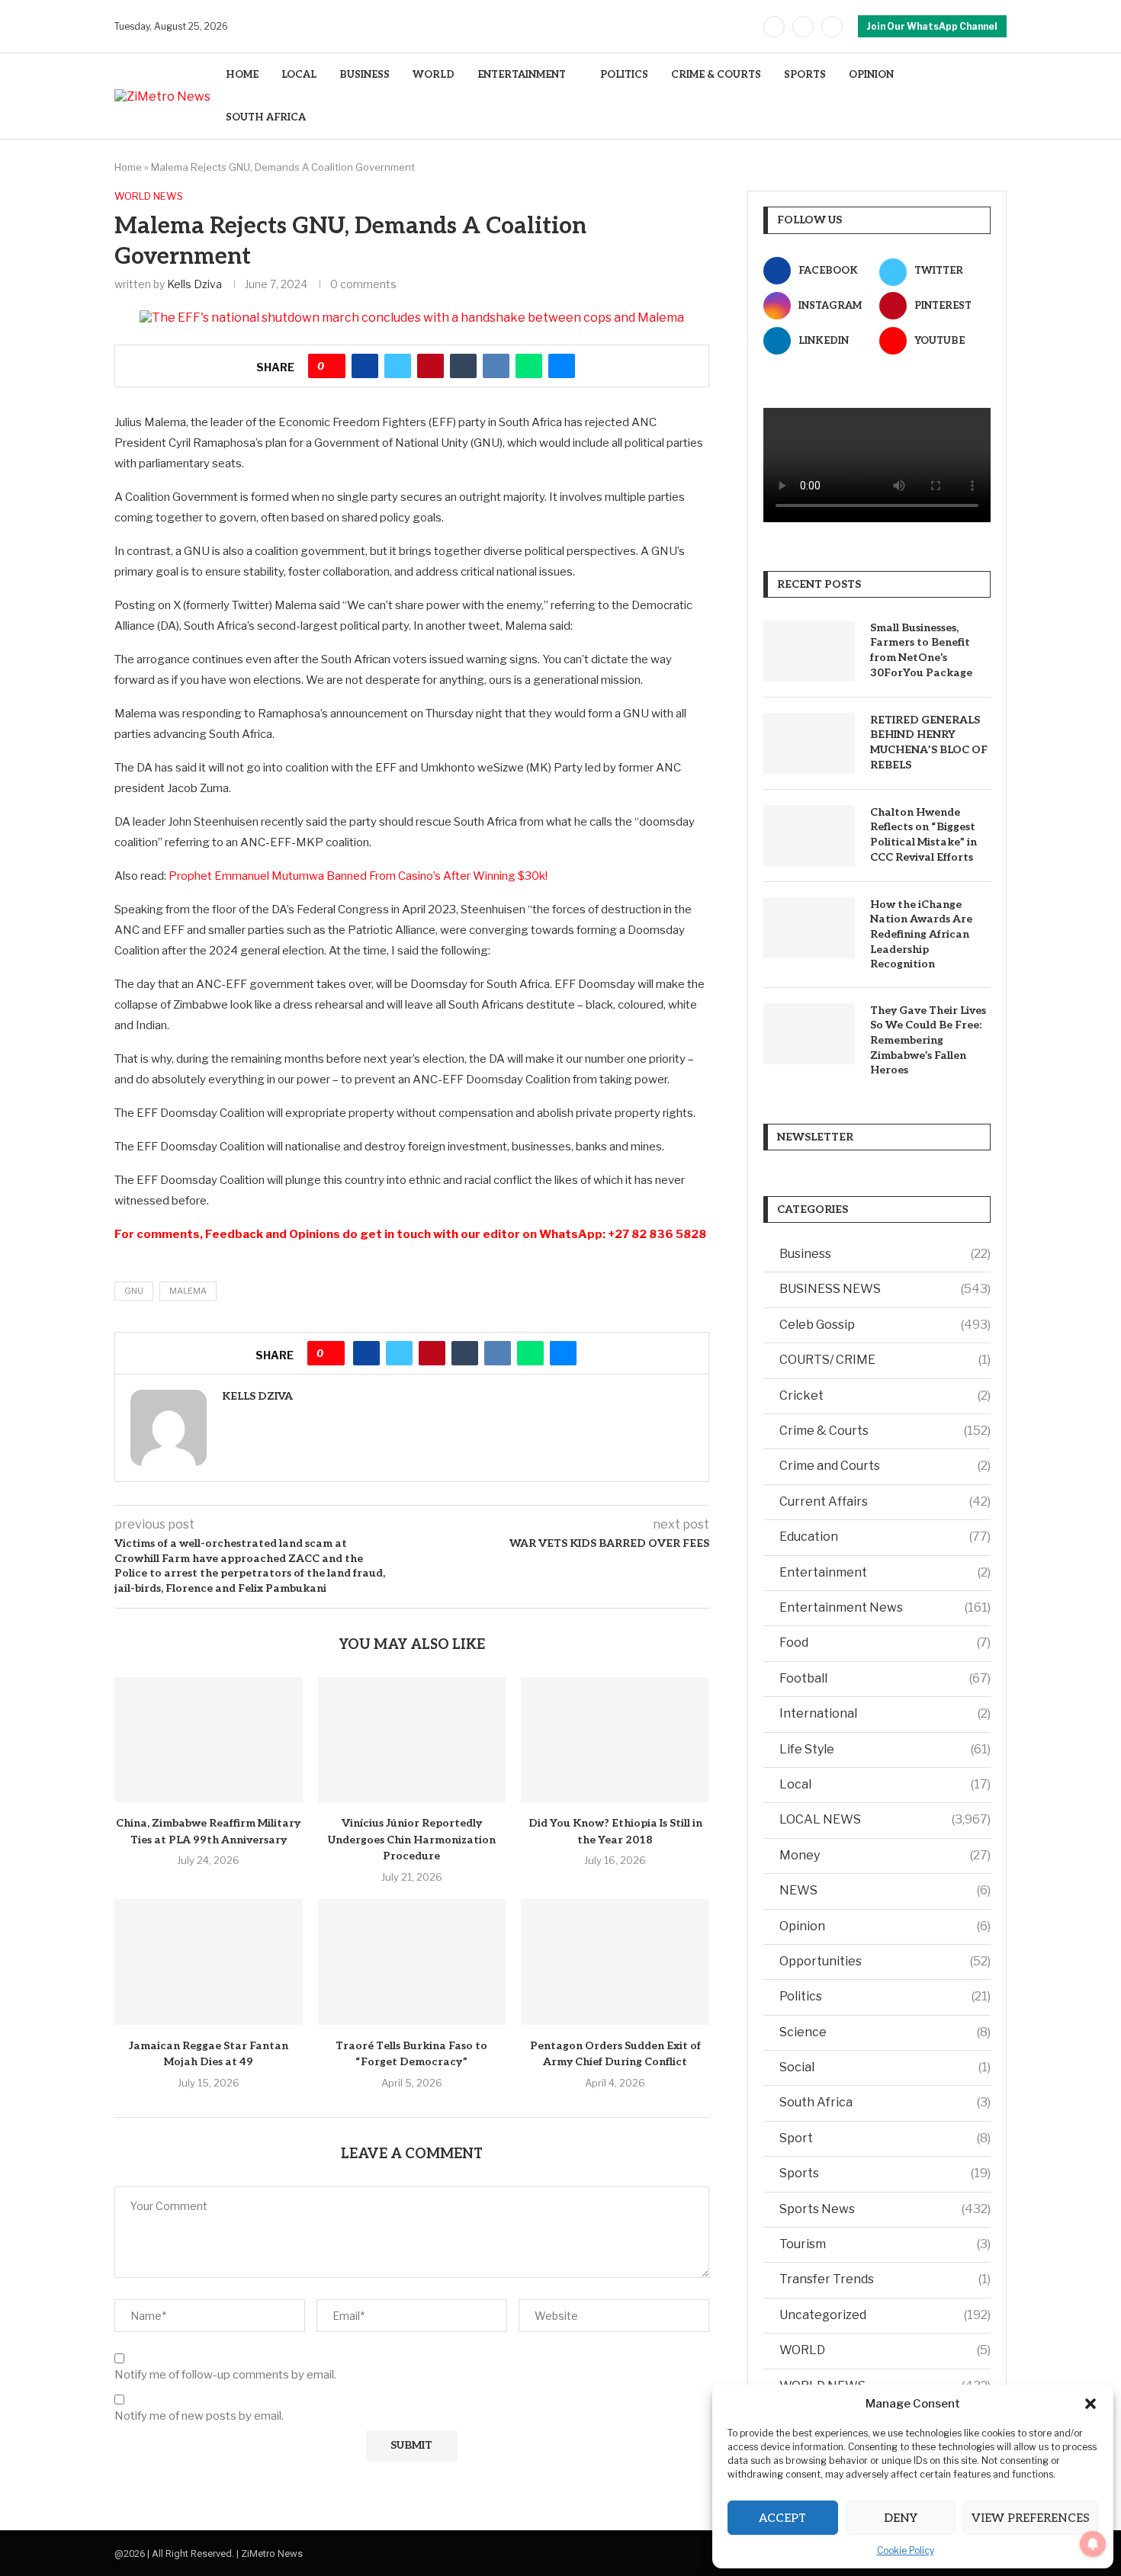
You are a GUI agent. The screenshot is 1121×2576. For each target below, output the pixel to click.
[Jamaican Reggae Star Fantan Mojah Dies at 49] (209, 1962)
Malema (188, 1291)
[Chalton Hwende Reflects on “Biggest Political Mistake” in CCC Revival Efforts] (809, 836)
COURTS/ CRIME (885, 1360)
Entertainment (885, 1572)
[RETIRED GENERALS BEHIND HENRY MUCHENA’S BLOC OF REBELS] (809, 743)
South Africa (885, 2102)
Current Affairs (885, 1501)
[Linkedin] (832, 27)
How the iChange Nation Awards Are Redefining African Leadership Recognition (921, 934)
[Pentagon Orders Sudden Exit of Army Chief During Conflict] (615, 1962)
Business (885, 1254)
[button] (1090, 2404)
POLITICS (624, 75)
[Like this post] (332, 366)
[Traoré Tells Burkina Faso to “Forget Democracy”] (412, 1962)
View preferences (1031, 2518)
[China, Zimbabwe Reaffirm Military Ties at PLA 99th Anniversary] (209, 1740)
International (885, 1713)
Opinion (885, 1926)
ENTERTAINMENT (522, 75)
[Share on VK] (496, 366)
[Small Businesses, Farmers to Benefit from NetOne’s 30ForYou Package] (809, 651)
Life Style (885, 1749)
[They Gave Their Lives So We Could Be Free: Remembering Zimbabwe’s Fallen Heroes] (809, 1034)
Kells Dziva (194, 284)
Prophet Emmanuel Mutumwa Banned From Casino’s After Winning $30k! (358, 876)
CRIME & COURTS (716, 75)
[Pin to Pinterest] (430, 366)
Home (128, 167)
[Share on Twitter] (398, 366)
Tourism (885, 2244)
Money (885, 1855)
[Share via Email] (562, 366)
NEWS (885, 1890)
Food (885, 1642)
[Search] (999, 96)
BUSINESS (365, 75)
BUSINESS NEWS (885, 1289)
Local (885, 1784)
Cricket (885, 1395)
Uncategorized (885, 2315)
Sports (885, 2173)
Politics (885, 1996)
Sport (885, 2138)
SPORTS (805, 75)
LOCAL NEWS (885, 1819)
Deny (901, 2518)
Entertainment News (885, 1607)
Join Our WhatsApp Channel (932, 26)
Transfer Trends (885, 2279)
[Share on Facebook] (365, 366)
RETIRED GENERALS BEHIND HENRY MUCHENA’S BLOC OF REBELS (929, 743)
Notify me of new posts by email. (199, 2416)
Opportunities (885, 1961)
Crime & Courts (885, 1431)
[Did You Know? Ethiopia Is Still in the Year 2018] (615, 1740)
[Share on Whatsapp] (529, 366)
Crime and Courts (885, 1466)
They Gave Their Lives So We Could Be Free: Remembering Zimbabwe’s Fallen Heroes (928, 1040)
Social (885, 2067)
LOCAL (299, 75)
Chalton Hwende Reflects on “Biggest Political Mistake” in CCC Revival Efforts (923, 835)
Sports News (885, 2209)
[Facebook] (774, 27)
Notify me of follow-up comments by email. (225, 2375)
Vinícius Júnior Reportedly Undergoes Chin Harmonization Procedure (412, 1840)
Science (885, 2032)
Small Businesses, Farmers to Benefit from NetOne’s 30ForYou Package (921, 650)
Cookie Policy (906, 2550)
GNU (134, 1291)
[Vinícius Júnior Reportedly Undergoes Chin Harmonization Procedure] (412, 1740)
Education (885, 1537)
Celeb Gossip (885, 1325)
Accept (782, 2518)
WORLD (434, 75)
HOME (242, 75)
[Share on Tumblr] (463, 366)
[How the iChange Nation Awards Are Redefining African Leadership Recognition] (809, 928)
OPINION (871, 75)
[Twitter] (803, 27)
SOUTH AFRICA (266, 117)
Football (885, 1678)
